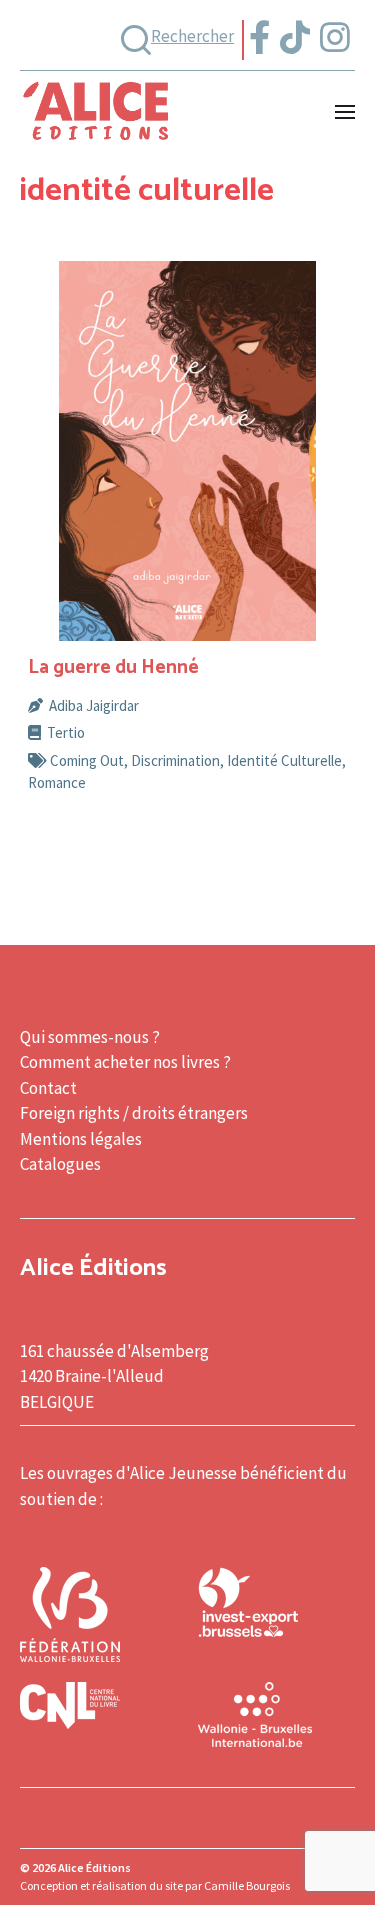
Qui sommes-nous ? (90, 1037)
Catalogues (60, 1164)
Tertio (66, 732)
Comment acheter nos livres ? (125, 1062)
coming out (87, 760)
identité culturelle (284, 760)
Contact (48, 1088)
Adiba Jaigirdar (94, 705)
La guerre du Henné (113, 667)
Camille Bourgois (247, 1885)
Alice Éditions (94, 1867)
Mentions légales (81, 1139)
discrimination (175, 760)
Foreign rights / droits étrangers (134, 1113)
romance (57, 782)
